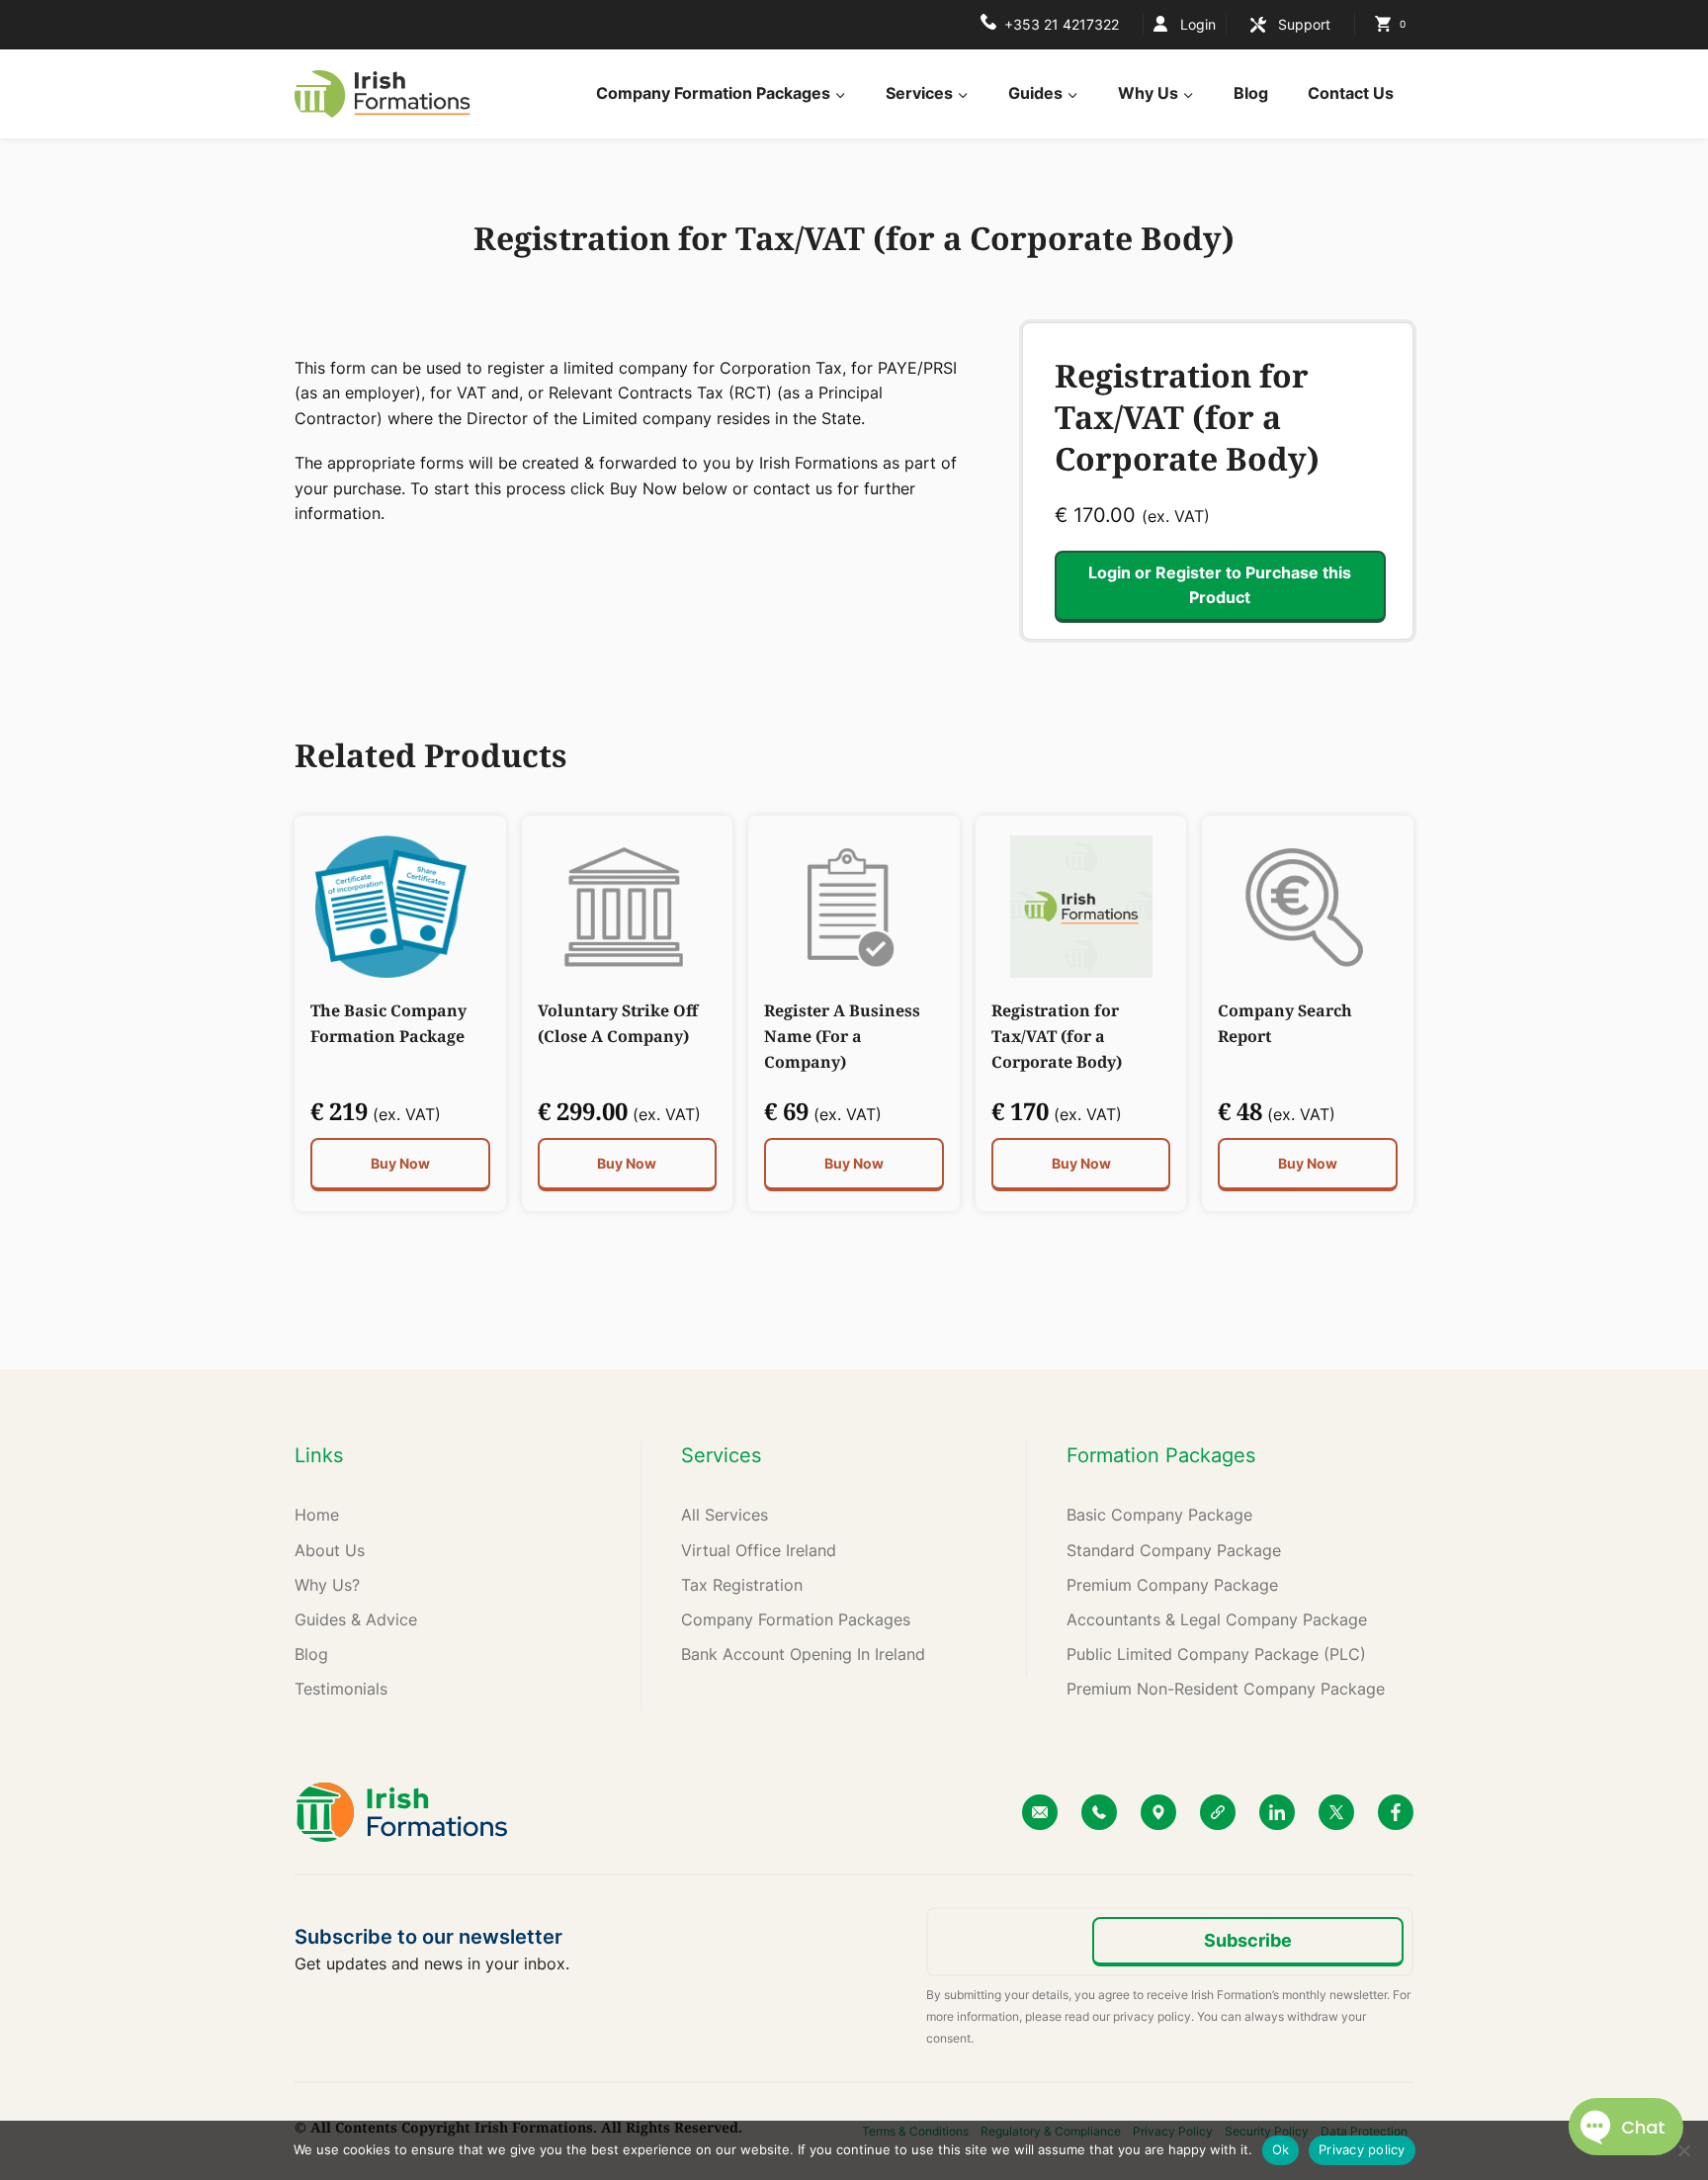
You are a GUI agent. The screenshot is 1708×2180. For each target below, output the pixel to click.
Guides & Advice (356, 1619)
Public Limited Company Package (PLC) (1216, 1654)
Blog (1251, 93)
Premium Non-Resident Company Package (1226, 1689)
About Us (330, 1550)
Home (317, 1515)
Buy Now (400, 1163)
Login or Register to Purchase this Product (1220, 585)
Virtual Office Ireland (759, 1550)
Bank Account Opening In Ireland (803, 1654)
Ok (1281, 2149)
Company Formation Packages (796, 1619)
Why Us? (327, 1585)
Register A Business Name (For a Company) (842, 1036)
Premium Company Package (1172, 1585)
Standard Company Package (1174, 1550)
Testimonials (341, 1689)
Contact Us (1351, 93)
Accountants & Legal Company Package (1217, 1619)
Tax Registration (742, 1585)
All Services (725, 1515)
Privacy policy (1362, 2149)
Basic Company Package (1159, 1515)
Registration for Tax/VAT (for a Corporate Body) (1057, 1036)
